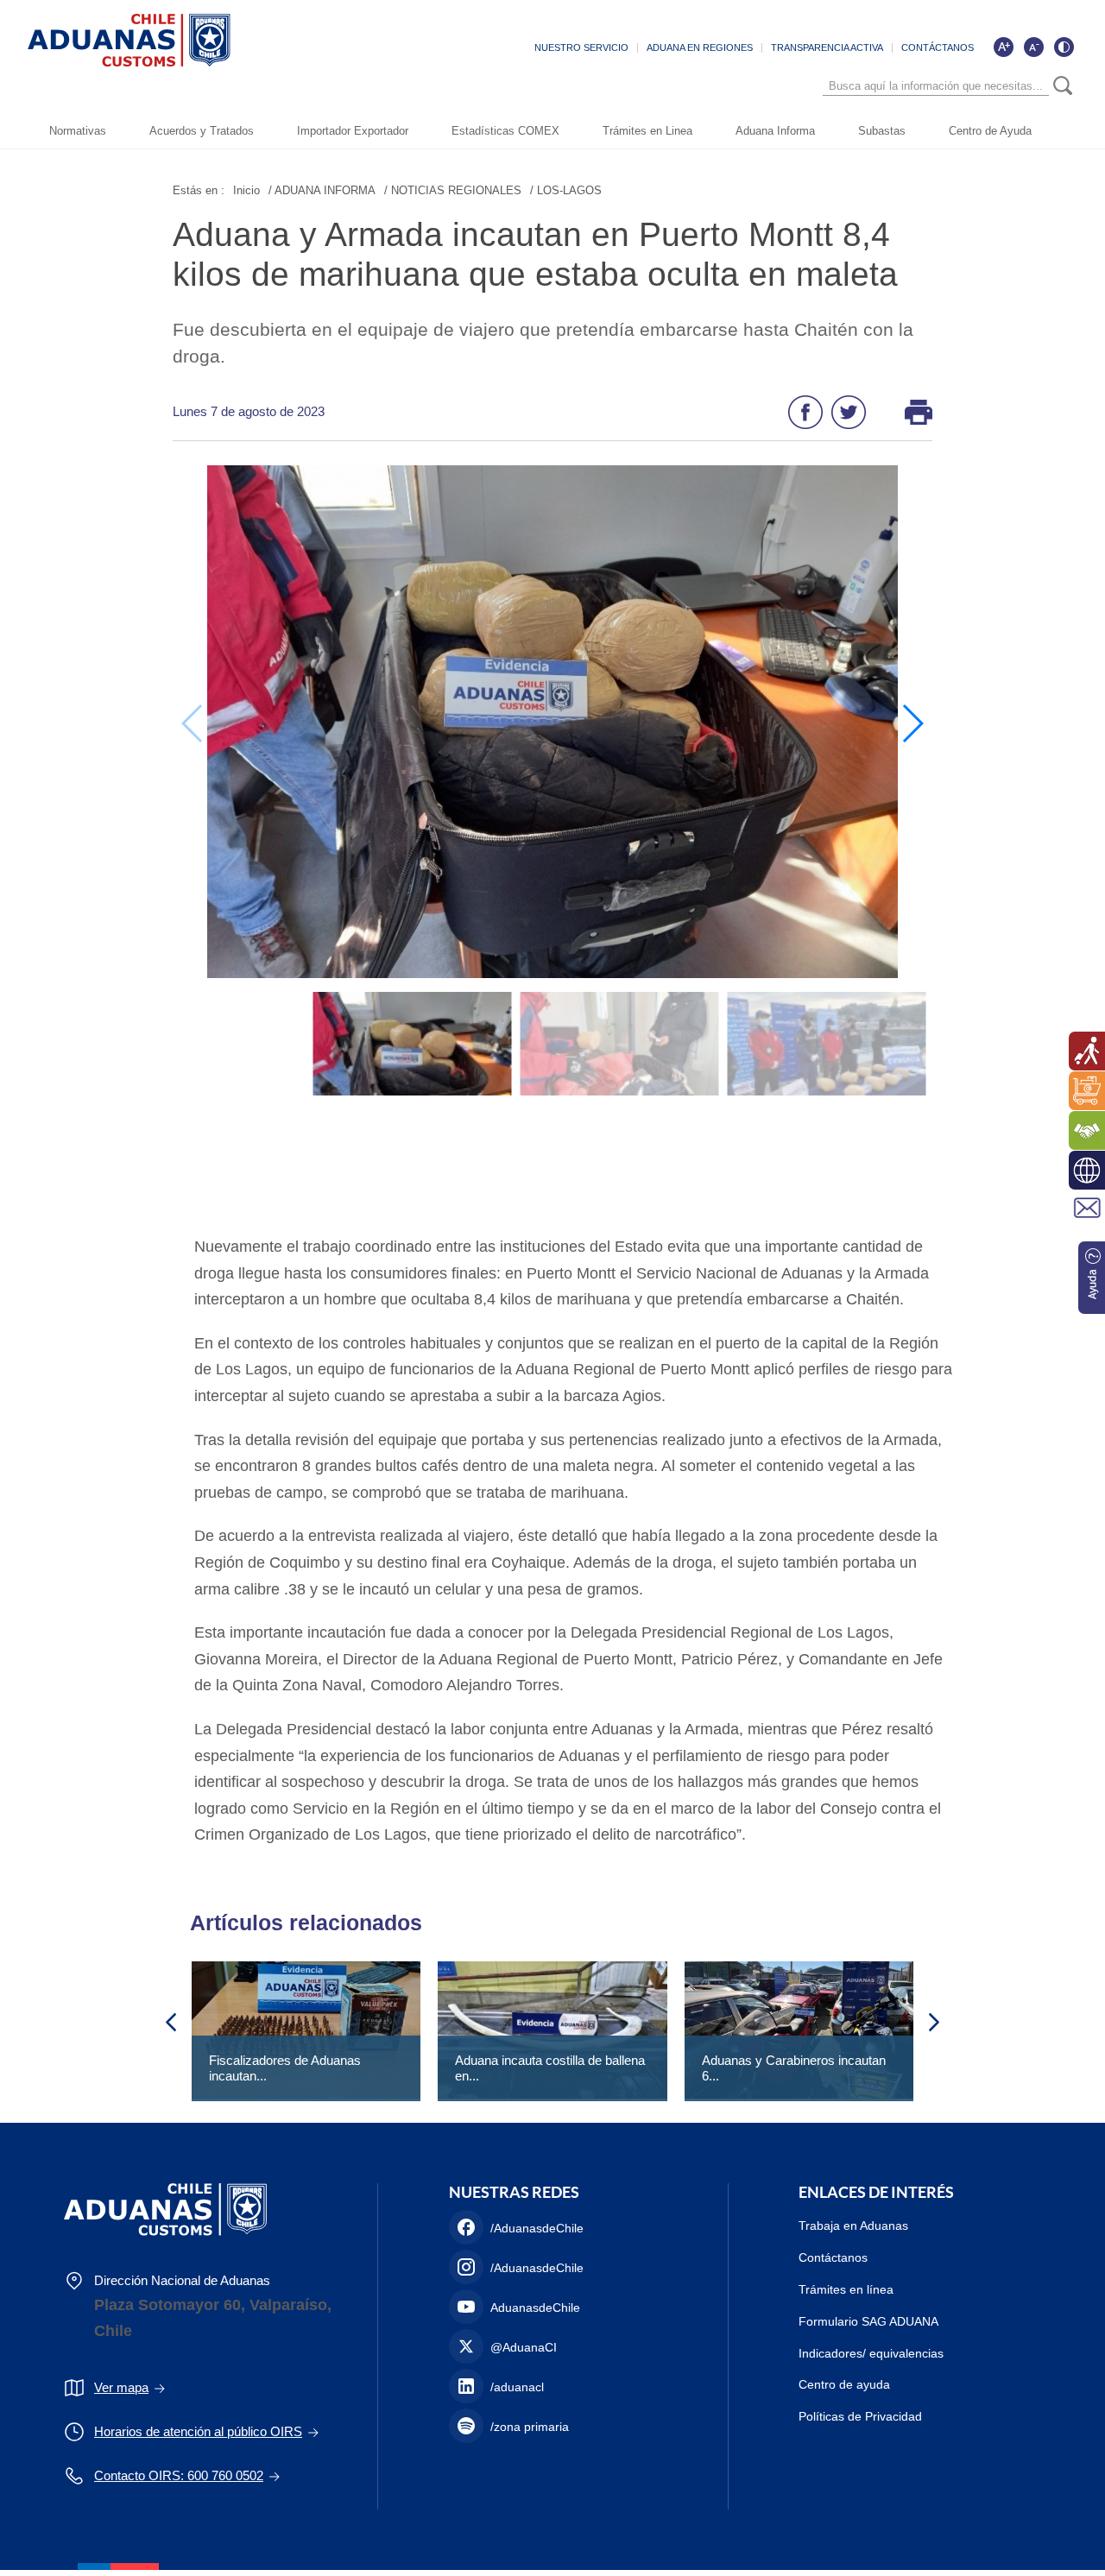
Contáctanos (833, 2257)
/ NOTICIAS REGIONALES (453, 190)
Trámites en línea (846, 2289)
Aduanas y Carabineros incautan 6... (794, 2068)
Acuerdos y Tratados (202, 131)
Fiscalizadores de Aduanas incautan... (285, 2068)
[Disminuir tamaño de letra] (1033, 47)
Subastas (882, 131)
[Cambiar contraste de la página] (1064, 47)
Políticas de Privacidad (860, 2416)
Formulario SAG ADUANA (868, 2321)
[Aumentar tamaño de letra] (1003, 47)
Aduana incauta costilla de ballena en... (550, 2068)
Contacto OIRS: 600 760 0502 (179, 2475)
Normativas (78, 131)
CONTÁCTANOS (938, 47)
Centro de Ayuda (990, 131)
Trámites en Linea (647, 131)
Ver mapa (121, 2387)
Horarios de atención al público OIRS (198, 2431)
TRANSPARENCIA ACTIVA (827, 47)
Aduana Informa (775, 131)
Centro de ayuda (844, 2384)
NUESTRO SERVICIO (581, 47)
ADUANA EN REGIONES (700, 47)
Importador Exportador (353, 131)
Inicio (246, 190)
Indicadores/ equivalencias (871, 2353)
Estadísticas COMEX (505, 131)
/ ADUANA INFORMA (322, 190)
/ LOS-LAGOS (566, 190)
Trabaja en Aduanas (853, 2226)
